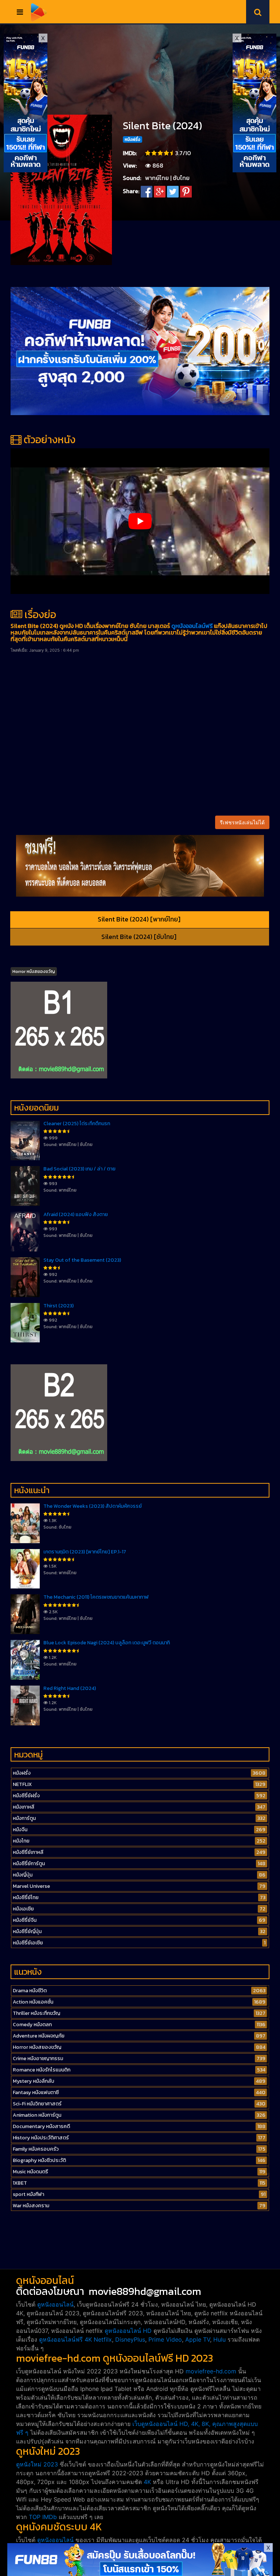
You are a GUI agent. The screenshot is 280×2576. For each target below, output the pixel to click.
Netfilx (103, 2339)
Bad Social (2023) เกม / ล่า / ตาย (79, 1169)
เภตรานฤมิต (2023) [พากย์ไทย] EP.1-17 (85, 1552)
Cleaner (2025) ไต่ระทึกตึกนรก (77, 1124)
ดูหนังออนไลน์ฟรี (192, 626)
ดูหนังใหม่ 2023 (37, 2464)
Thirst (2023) (59, 1306)
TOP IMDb (43, 2517)
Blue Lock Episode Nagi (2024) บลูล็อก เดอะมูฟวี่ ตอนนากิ (107, 1643)
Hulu (219, 2339)
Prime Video (165, 2339)
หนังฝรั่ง (133, 139)
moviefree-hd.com (211, 2371)
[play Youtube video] (140, 521)
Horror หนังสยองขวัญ (34, 971)
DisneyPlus (130, 2339)
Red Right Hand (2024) (70, 1688)
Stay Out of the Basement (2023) (82, 1260)
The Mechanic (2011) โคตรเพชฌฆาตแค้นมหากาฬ (96, 1597)
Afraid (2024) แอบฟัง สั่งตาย (76, 1214)
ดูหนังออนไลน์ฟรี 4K (65, 2339)
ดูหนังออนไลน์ (55, 2304)
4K (147, 2482)
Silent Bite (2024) (162, 126)
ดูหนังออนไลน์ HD (128, 2331)
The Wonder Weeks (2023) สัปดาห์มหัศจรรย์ (93, 1506)
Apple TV (198, 2339)
